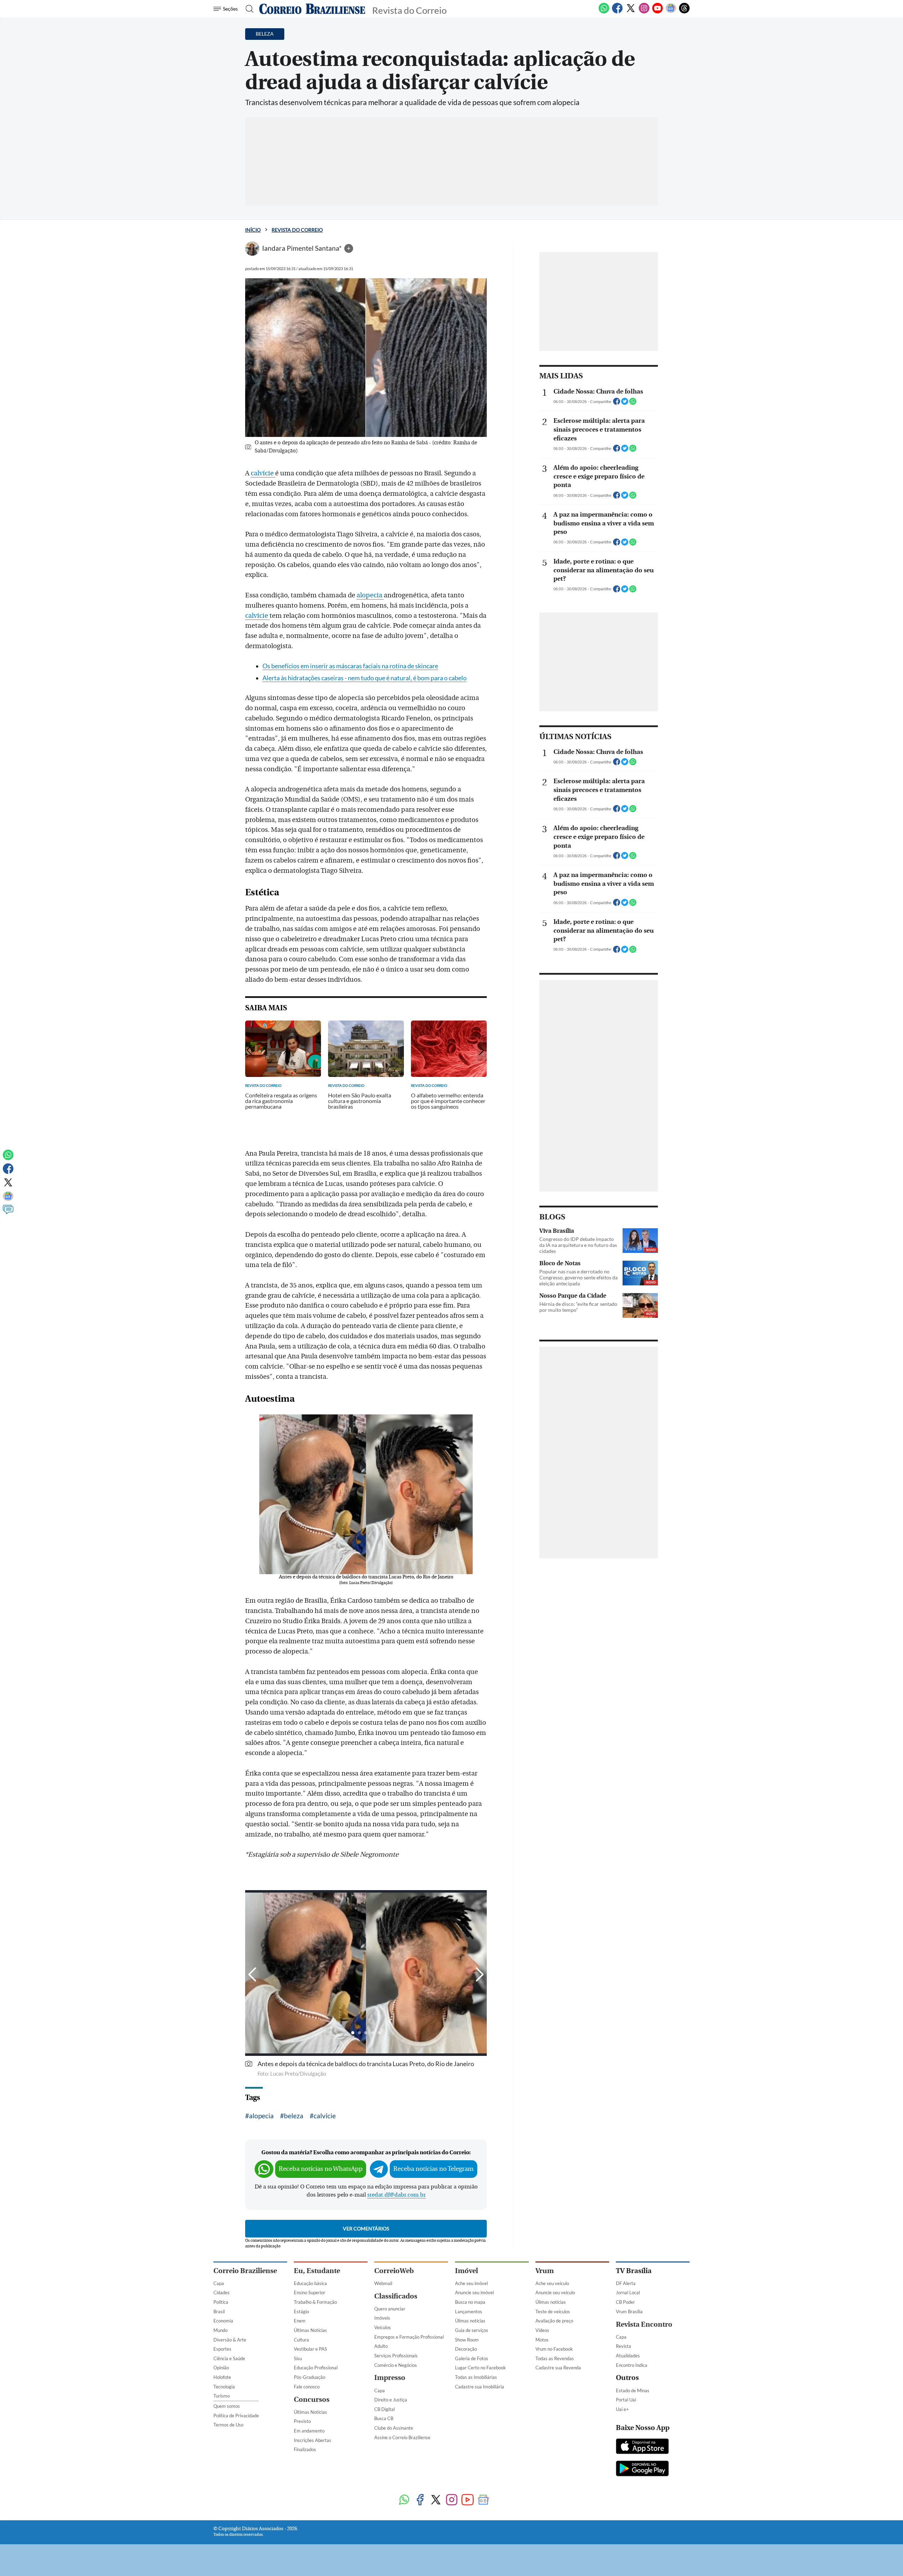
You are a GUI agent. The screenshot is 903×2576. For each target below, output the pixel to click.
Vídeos (542, 2330)
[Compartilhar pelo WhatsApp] (633, 403)
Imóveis (382, 2318)
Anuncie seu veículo (555, 2292)
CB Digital (384, 2409)
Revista (623, 2346)
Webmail (383, 2283)
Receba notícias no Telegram (434, 2169)
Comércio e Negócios (396, 2365)
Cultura (301, 2340)
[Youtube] (657, 12)
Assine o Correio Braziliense (402, 2437)
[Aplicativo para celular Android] (642, 2469)
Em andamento (309, 2431)
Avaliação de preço (554, 2321)
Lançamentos (469, 2312)
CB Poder (625, 2302)
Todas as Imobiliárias (476, 2377)
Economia (223, 2321)
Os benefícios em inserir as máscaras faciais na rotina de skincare (350, 666)
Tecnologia (224, 2387)
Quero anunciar (390, 2309)
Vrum (545, 2271)
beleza (294, 2116)
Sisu (298, 2358)
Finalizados (305, 2449)
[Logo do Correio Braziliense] (312, 9)
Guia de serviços (472, 2330)
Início (253, 230)
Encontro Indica (632, 2365)
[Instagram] (644, 12)
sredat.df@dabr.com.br (396, 2195)
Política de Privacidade (236, 2416)
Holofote (222, 2377)
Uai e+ (622, 2409)
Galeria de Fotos (472, 2358)
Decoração (466, 2349)
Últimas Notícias (310, 2330)
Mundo (220, 2330)
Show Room (467, 2340)
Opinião (221, 2368)
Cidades (222, 2292)
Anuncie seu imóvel (474, 2292)
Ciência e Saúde (229, 2358)
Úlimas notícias (470, 2321)
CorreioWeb (394, 2271)
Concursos (312, 2400)
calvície (263, 473)
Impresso (390, 2378)
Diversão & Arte (230, 2340)
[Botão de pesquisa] (247, 9)
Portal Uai (626, 2400)
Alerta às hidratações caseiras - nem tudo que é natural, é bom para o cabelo (365, 678)
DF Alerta (626, 2283)
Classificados (396, 2296)
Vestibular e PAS (310, 2349)
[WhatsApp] (604, 12)
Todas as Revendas (555, 2358)
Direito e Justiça (391, 2400)
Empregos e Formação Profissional (409, 2337)
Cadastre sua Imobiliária (480, 2387)
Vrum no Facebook (554, 2349)
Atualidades (628, 2356)
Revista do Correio (297, 230)
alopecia (370, 595)
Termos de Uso (228, 2425)
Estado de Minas (633, 2391)
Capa (219, 2283)
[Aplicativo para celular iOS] (642, 2447)
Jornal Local (628, 2292)
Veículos (383, 2327)
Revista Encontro (644, 2324)
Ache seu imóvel (471, 2283)
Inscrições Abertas (313, 2440)
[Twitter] (631, 12)
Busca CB (384, 2418)
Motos (542, 2340)
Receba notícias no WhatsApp (321, 2169)
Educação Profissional (316, 2368)
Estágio (301, 2312)
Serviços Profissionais (396, 2356)
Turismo (222, 2396)
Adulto (381, 2346)
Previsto (302, 2421)
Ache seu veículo (552, 2283)
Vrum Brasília (629, 2312)
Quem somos (227, 2406)
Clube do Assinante (394, 2428)
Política (221, 2302)
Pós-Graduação (310, 2377)
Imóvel (466, 2271)
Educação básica (310, 2283)
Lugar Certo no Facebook (480, 2368)
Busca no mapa (470, 2302)
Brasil (219, 2312)
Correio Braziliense (245, 2271)
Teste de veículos (553, 2312)
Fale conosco (307, 2387)
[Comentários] (8, 1213)
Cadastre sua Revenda (558, 2368)
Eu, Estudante (317, 2271)
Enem (300, 2321)
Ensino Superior (310, 2292)
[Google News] (671, 12)
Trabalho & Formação (315, 2302)
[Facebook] (617, 12)
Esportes (222, 2349)
